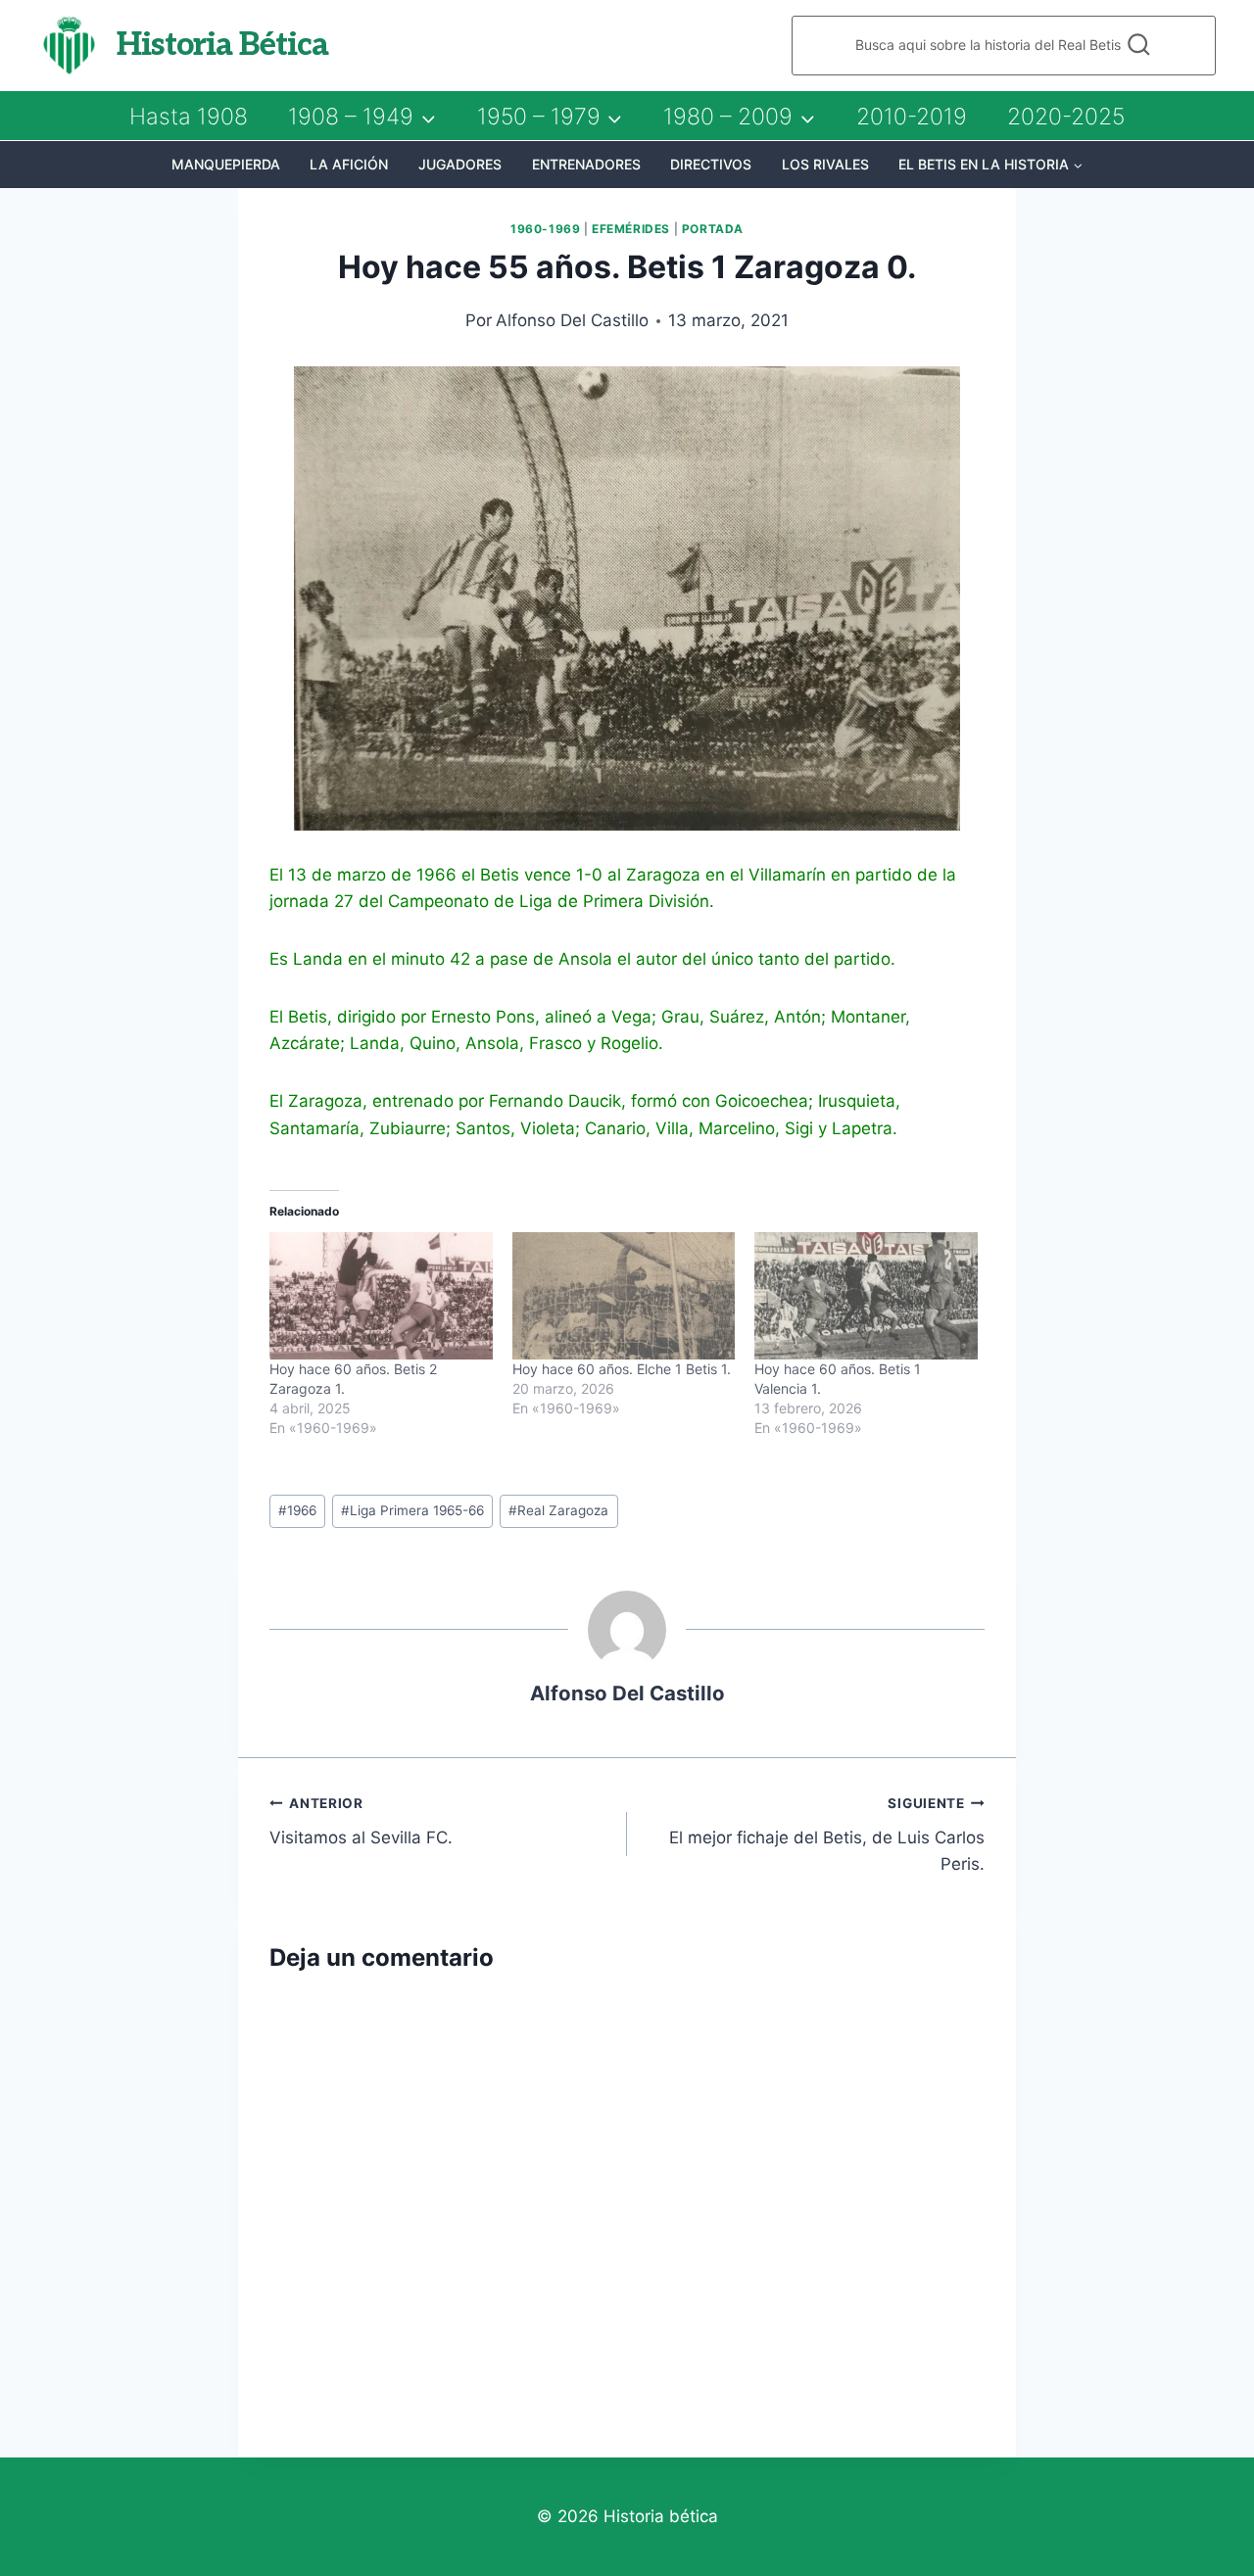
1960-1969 (545, 229)
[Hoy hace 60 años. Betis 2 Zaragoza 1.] (381, 1296)
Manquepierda (226, 164)
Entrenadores (586, 164)
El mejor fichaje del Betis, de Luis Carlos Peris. (827, 1835)
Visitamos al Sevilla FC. (361, 1821)
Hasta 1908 (189, 117)
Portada (713, 229)
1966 (297, 1510)
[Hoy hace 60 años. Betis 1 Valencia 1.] (866, 1296)
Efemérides (631, 229)
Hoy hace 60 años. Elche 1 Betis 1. (622, 1369)
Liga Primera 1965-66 (412, 1510)
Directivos (711, 164)
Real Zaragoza (558, 1510)
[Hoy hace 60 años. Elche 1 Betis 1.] (624, 1296)
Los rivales (825, 164)
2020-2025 (1066, 117)
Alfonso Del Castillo (572, 320)
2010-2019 (912, 117)
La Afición (349, 164)
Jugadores (460, 164)
